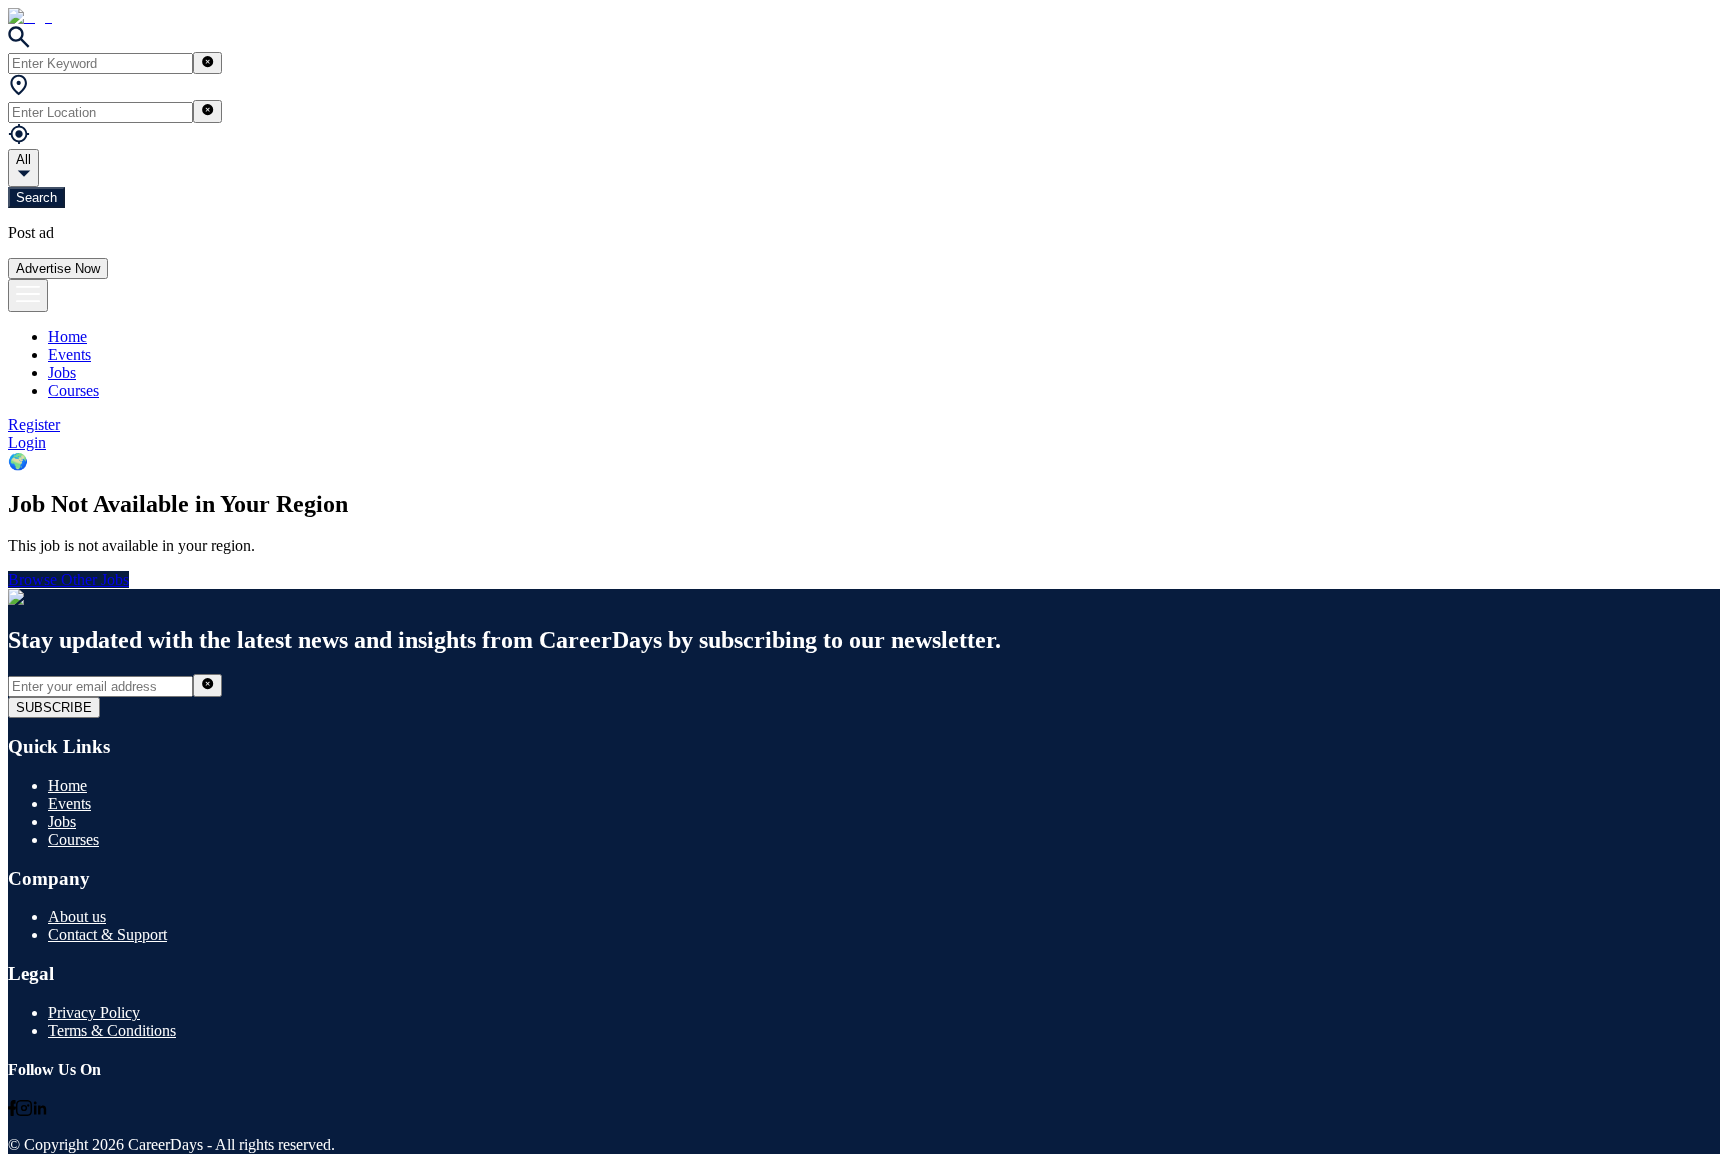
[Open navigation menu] (28, 295)
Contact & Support (107, 934)
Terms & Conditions (112, 1030)
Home (67, 336)
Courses (73, 390)
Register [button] (34, 424)
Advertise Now (58, 268)
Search (36, 197)
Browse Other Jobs (68, 579)
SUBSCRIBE (54, 707)
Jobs (62, 372)
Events (69, 354)
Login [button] (27, 442)
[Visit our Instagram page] (24, 1110)
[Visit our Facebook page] (12, 1110)
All (23, 159)
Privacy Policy (94, 1012)
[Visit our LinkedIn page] (40, 1110)
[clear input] (207, 63)
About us (77, 916)
